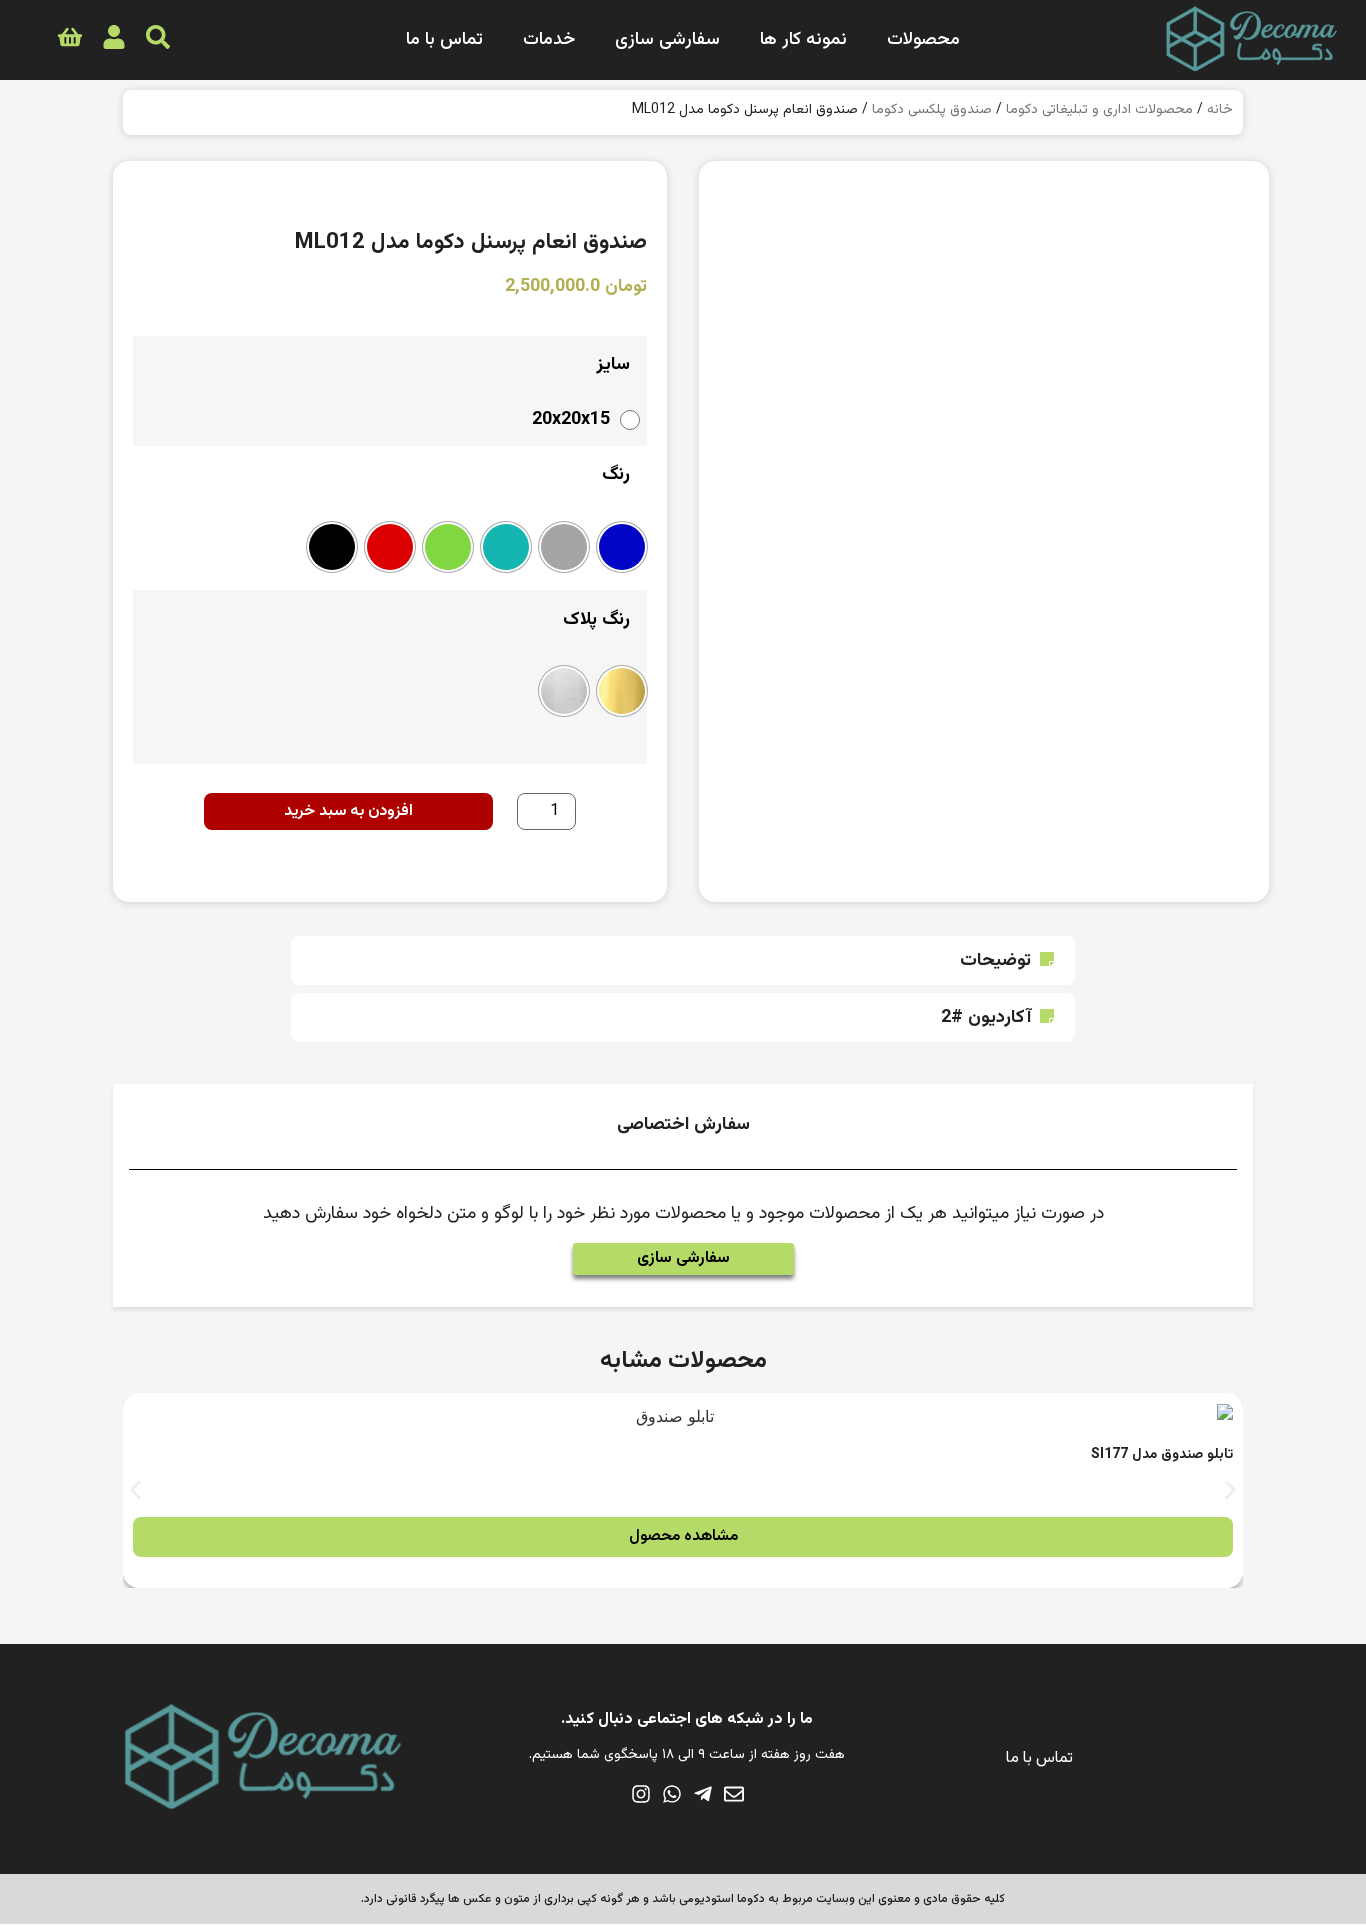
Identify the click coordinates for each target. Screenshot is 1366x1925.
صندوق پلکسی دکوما (932, 110)
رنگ (616, 475)
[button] (683, 960)
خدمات (549, 40)
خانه (1220, 110)
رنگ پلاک (596, 620)
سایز (613, 365)
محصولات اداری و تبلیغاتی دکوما (1099, 110)
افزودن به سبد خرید (348, 811)
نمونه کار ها (803, 40)
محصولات (923, 40)
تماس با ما (444, 40)
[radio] (581, 420)
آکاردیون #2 (986, 1018)
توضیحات (995, 961)
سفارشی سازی (667, 40)
